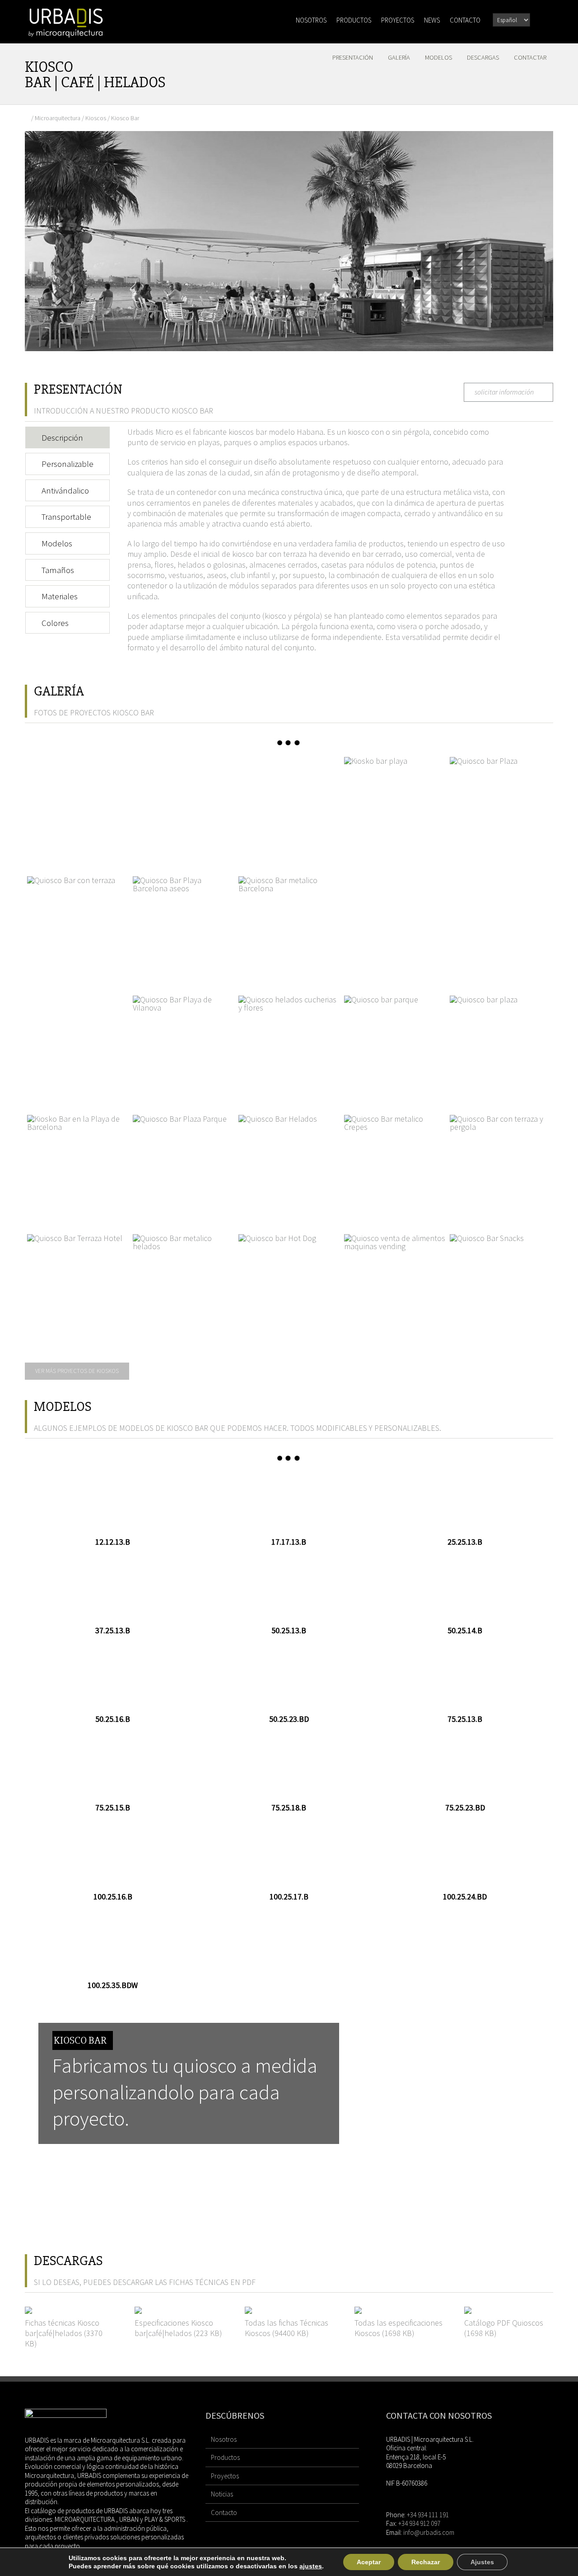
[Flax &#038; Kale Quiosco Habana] (78, 808)
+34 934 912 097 (419, 2523)
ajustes (311, 2566)
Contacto (224, 2513)
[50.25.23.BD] (289, 1679)
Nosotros (224, 2439)
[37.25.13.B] (113, 1591)
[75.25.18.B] (289, 1768)
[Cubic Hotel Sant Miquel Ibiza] (289, 808)
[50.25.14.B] (465, 1591)
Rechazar (426, 2562)
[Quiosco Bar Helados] (289, 1166)
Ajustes (482, 2562)
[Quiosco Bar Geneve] (78, 927)
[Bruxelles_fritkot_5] (500, 927)
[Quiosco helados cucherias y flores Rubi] (289, 1046)
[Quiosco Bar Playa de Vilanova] (183, 1046)
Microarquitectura (58, 118)
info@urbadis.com (429, 2532)
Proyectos (225, 2476)
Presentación (353, 57)
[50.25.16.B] (113, 1679)
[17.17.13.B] (289, 1502)
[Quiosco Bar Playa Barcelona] (183, 927)
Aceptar (369, 2562)
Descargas (483, 57)
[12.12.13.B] (113, 1502)
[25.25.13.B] (465, 1502)
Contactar (530, 57)
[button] (541, 19)
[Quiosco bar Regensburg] (500, 1046)
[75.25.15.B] (113, 1768)
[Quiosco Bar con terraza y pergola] (500, 1166)
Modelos (438, 57)
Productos (225, 2457)
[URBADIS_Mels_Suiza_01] (183, 808)
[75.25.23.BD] (465, 1768)
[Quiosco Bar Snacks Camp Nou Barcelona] (500, 1285)
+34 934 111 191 (428, 2515)
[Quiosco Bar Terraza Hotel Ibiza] (78, 1285)
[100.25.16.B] (113, 1857)
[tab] (68, 438)
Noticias (222, 2494)
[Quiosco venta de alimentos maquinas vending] (395, 1285)
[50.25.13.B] (289, 1591)
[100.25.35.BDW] (113, 1946)
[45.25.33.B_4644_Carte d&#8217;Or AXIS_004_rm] (78, 1046)
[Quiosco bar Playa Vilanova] (395, 808)
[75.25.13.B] (465, 1679)
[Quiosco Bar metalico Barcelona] (289, 927)
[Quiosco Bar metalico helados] (183, 1285)
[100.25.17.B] (289, 1857)
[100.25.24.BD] (465, 1857)
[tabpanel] (317, 544)
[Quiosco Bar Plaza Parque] (183, 1166)
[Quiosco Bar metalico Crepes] (395, 1166)
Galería (399, 57)
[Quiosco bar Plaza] (500, 808)
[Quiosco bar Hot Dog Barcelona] (289, 1285)
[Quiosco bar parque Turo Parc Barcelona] (395, 1046)
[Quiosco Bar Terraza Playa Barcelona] (78, 1166)
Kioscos (96, 118)
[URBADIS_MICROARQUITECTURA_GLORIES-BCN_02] (395, 927)
